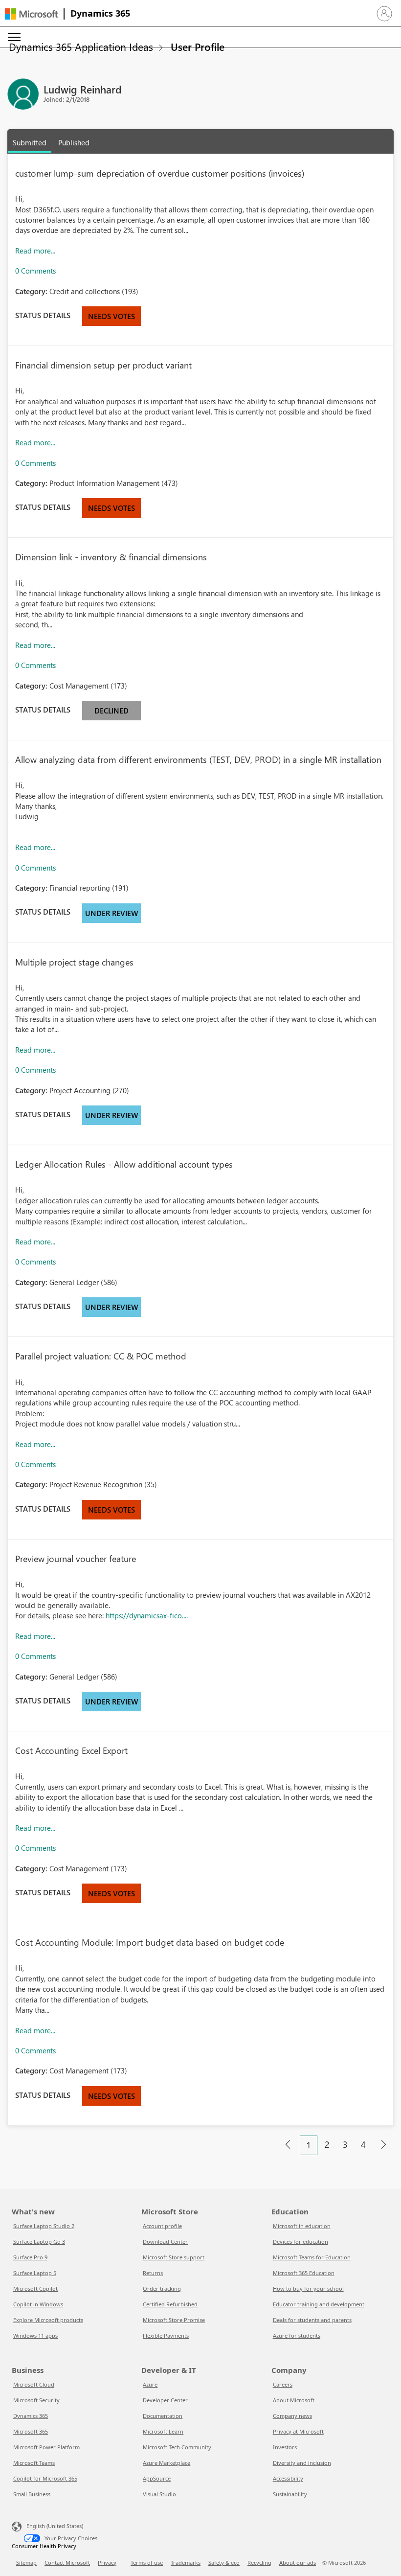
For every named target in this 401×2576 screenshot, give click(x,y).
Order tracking (162, 2288)
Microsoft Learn (163, 2431)
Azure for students (297, 2335)
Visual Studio (159, 2494)
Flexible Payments (166, 2335)
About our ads (298, 2563)
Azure (150, 2384)
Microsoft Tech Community (177, 2447)
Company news (292, 2416)
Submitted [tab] (30, 142)
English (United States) (55, 2525)
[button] (384, 14)
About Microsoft (294, 2400)
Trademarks (186, 2563)
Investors (285, 2447)
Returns (153, 2273)
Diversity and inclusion (302, 2463)
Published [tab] (74, 142)
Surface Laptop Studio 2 (44, 2226)
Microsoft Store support (174, 2257)
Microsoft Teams (34, 2463)
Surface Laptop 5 (35, 2273)
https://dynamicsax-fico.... (147, 1615)
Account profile (162, 2226)
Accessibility (288, 2478)
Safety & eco (224, 2563)
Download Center (165, 2242)
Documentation (163, 2416)
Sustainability (290, 2494)
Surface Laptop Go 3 (39, 2242)
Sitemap (26, 2563)
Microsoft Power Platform (46, 2447)
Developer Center (165, 2400)
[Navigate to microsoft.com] (31, 14)
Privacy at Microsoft (298, 2431)
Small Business (32, 2494)
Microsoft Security (36, 2400)
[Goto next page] (383, 2145)
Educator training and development (319, 2304)
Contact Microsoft (67, 2563)
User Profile (198, 46)
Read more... (35, 251)
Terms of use (147, 2563)
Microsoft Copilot (35, 2288)
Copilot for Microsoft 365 (45, 2478)
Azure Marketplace (167, 2463)
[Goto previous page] (288, 2145)
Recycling (259, 2563)
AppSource (157, 2478)
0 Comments (35, 271)
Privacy (107, 2563)
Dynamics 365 (100, 13)
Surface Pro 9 (30, 2257)
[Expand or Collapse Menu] (14, 37)
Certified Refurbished (170, 2304)
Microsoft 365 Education (304, 2273)
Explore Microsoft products (48, 2320)
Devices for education (301, 2242)
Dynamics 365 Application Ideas (81, 46)
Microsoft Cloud (34, 2384)
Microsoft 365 (31, 2431)
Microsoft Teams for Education (312, 2257)
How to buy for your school (308, 2288)
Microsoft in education (302, 2226)
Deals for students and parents (312, 2320)
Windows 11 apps (35, 2335)
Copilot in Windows (38, 2304)
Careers (283, 2384)
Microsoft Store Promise (174, 2320)
